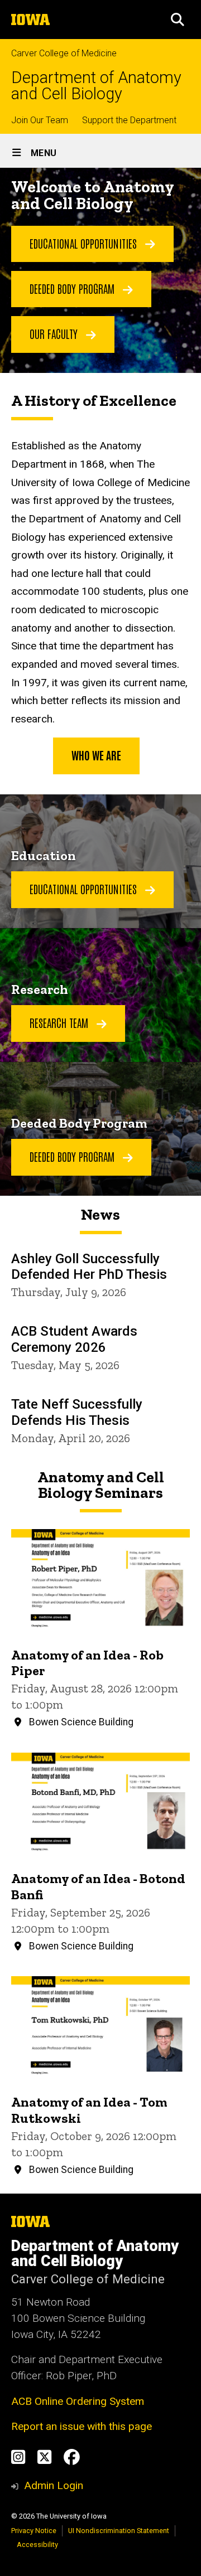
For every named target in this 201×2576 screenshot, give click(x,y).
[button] (178, 20)
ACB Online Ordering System (78, 2401)
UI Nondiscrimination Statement (119, 2531)
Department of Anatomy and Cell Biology (96, 86)
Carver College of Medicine (64, 53)
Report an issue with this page (82, 2426)
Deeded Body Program (73, 288)
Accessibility (37, 2545)
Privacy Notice (34, 2531)
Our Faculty (55, 333)
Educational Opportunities (85, 243)
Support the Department (129, 120)
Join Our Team (40, 120)
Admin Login (54, 2485)
